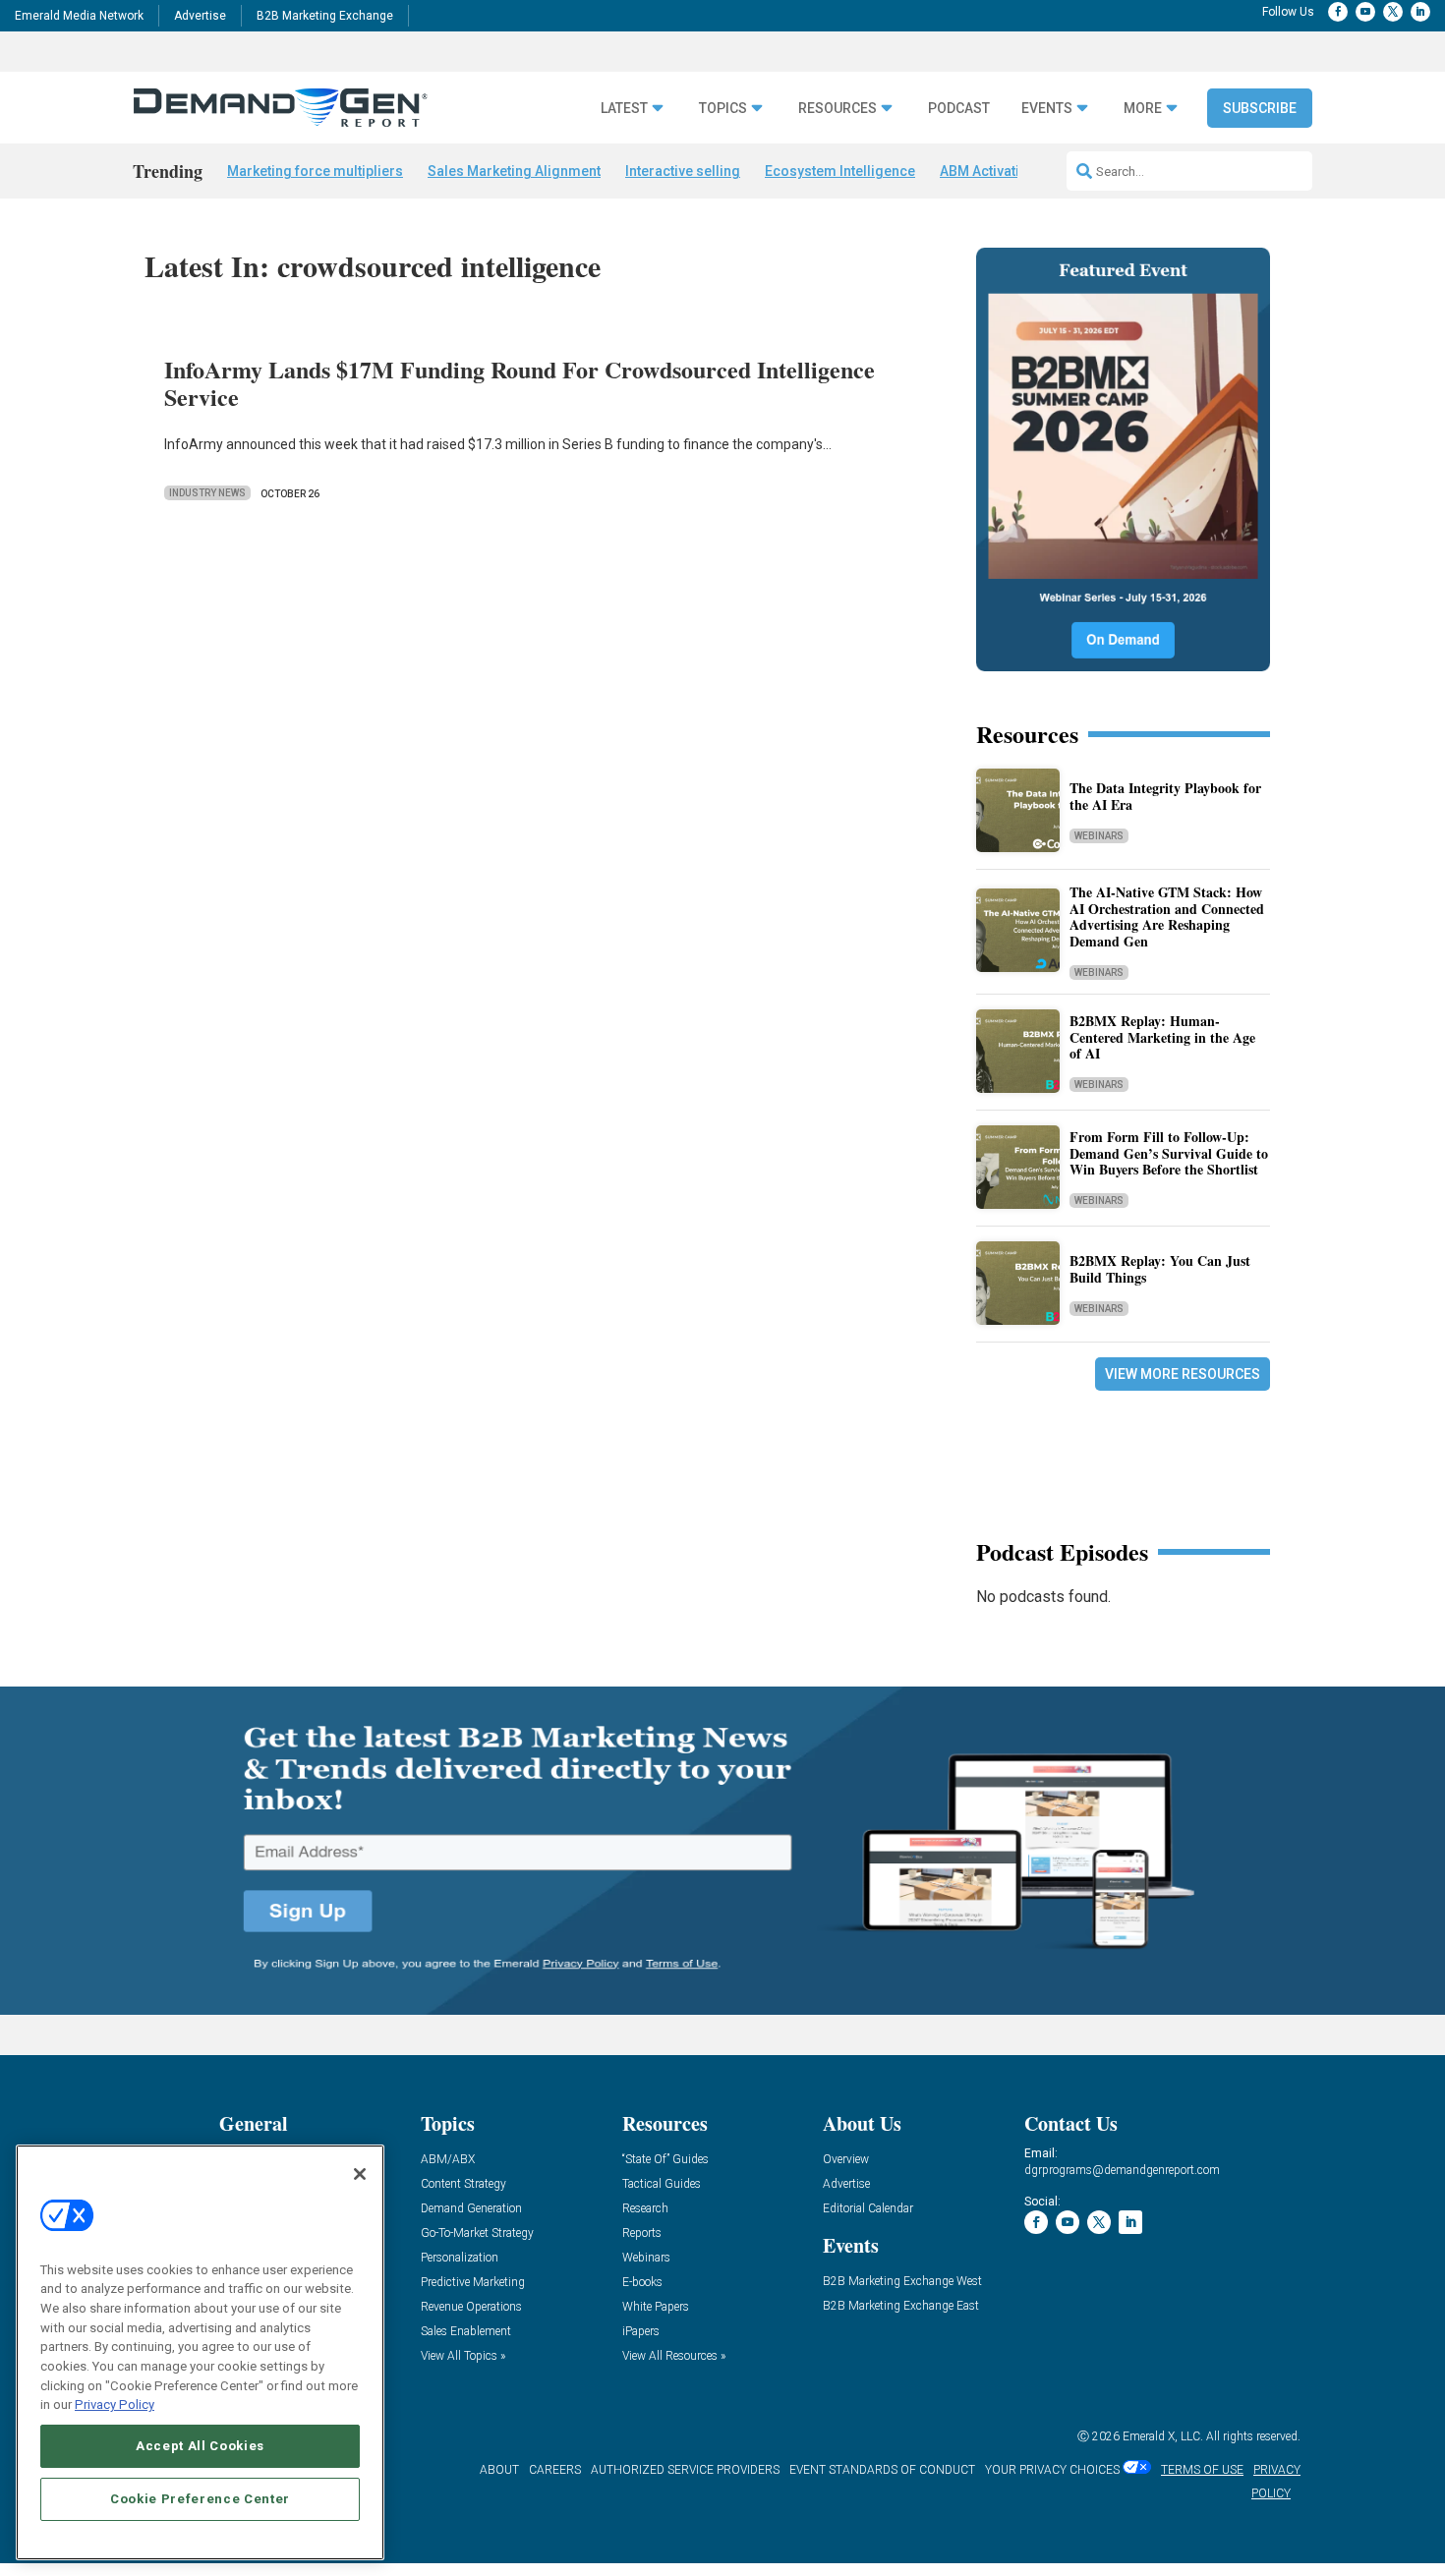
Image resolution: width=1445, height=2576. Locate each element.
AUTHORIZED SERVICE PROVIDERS (685, 2470)
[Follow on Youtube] (1365, 12)
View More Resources (1183, 1374)
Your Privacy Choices (1052, 2470)
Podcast (959, 109)
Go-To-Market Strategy (477, 2233)
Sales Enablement (466, 2332)
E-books (642, 2283)
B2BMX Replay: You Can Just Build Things (1160, 1269)
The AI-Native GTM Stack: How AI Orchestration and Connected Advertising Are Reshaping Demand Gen (1167, 916)
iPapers (641, 2332)
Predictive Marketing (473, 2283)
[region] (200, 2352)
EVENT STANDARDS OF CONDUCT (882, 2470)
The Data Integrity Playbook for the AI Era (1165, 796)
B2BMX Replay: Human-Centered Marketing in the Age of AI (1162, 1037)
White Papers (656, 2307)
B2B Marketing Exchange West (902, 2282)
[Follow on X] (1393, 12)
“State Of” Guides (665, 2160)
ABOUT (499, 2470)
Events (1047, 109)
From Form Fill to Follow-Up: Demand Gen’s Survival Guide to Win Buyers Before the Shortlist (1169, 1153)
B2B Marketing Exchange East (901, 2306)
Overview (846, 2160)
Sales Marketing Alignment (514, 171)
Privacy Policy (115, 2404)
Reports (642, 2233)
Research (645, 2209)
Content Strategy (463, 2184)
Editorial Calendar (868, 2209)
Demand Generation (471, 2209)
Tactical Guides (662, 2184)
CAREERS (555, 2470)
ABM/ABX (448, 2160)
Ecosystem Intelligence (840, 171)
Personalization (460, 2258)
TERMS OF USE (1202, 2470)
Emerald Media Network (79, 16)
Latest (624, 109)
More (1143, 109)
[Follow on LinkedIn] (1420, 12)
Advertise (200, 16)
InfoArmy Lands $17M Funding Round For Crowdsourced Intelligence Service (520, 383)
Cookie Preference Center (200, 2499)
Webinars (1099, 836)
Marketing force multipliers (315, 171)
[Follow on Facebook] (1338, 12)
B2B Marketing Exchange (325, 16)
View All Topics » (463, 2356)
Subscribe (1260, 108)
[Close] (360, 2174)
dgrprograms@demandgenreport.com (1122, 2170)
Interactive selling (683, 171)
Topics (723, 109)
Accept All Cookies (200, 2446)
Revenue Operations (471, 2307)
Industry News (207, 493)
